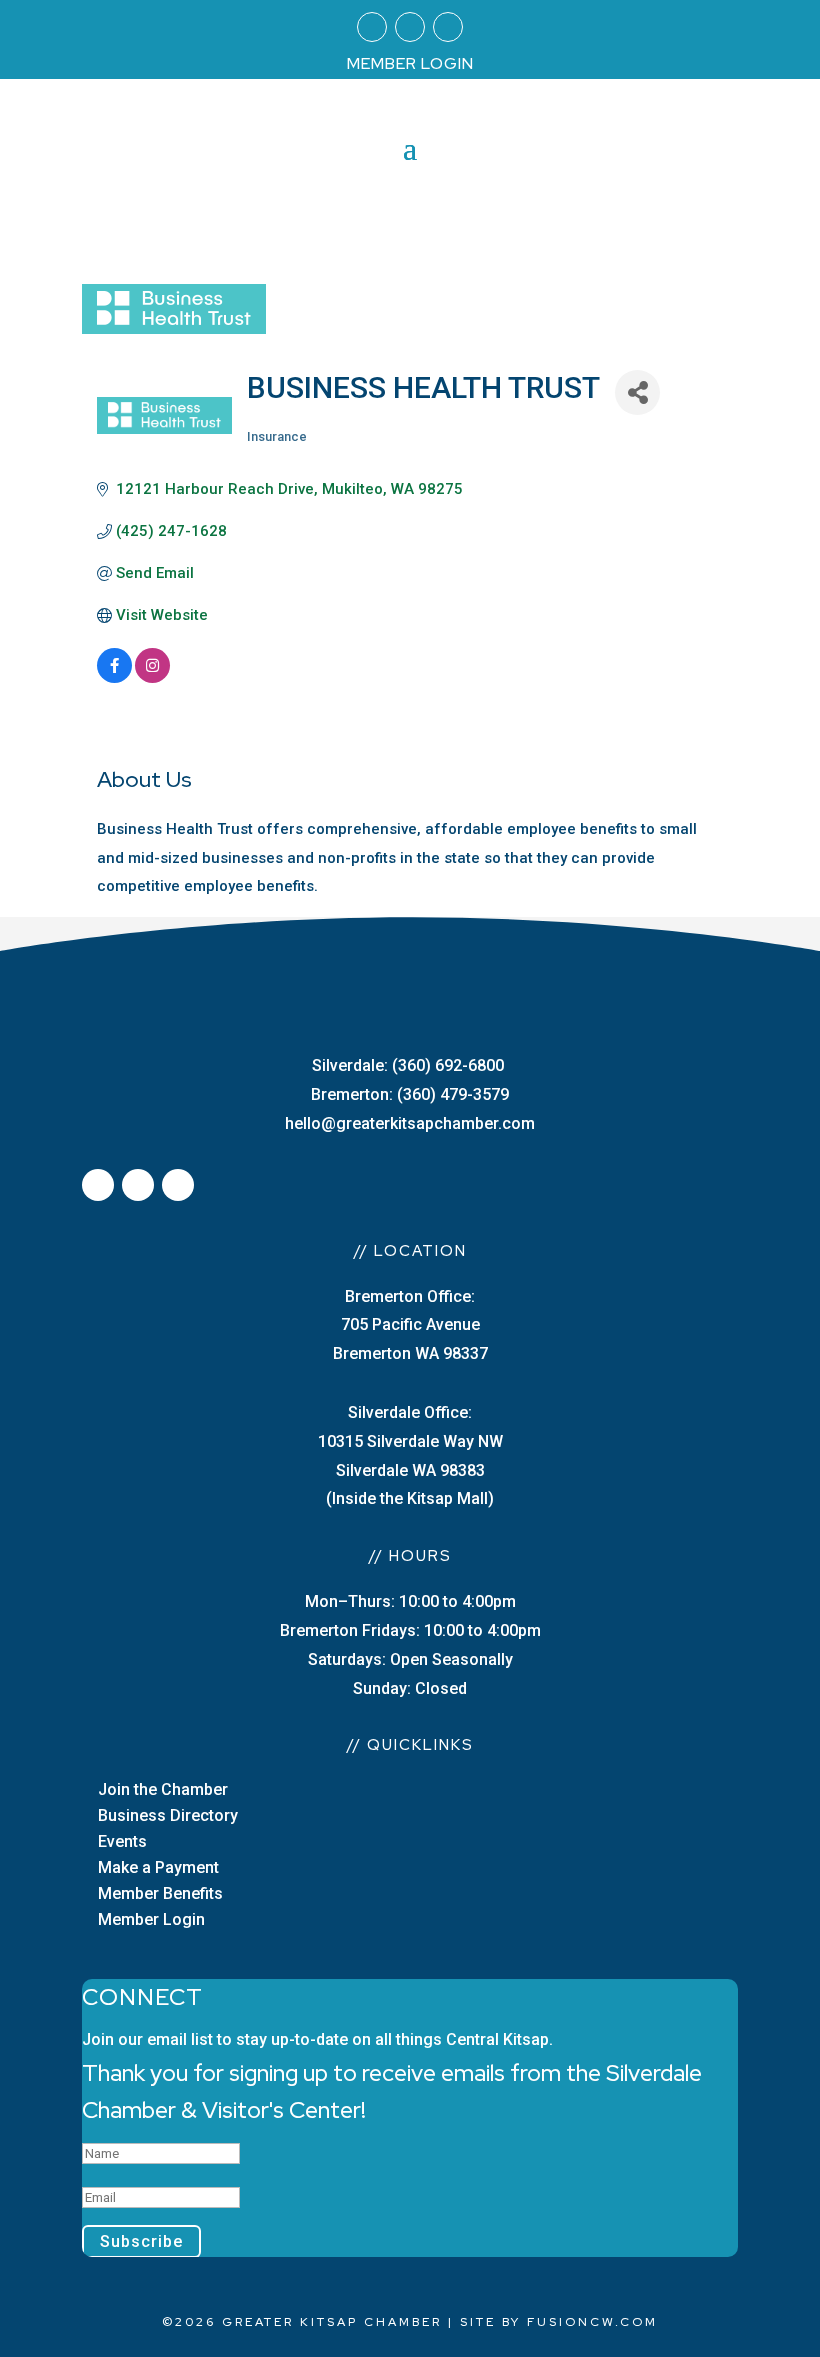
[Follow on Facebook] (372, 27)
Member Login (151, 1919)
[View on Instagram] (152, 678)
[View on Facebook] (114, 678)
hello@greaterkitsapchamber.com (410, 1123)
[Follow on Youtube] (448, 27)
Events (122, 1841)
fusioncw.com (592, 2322)
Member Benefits (160, 1893)
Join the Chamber (163, 1789)
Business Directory (168, 1815)
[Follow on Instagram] (410, 27)
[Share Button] (637, 392)
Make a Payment (158, 1867)
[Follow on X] (138, 1185)
